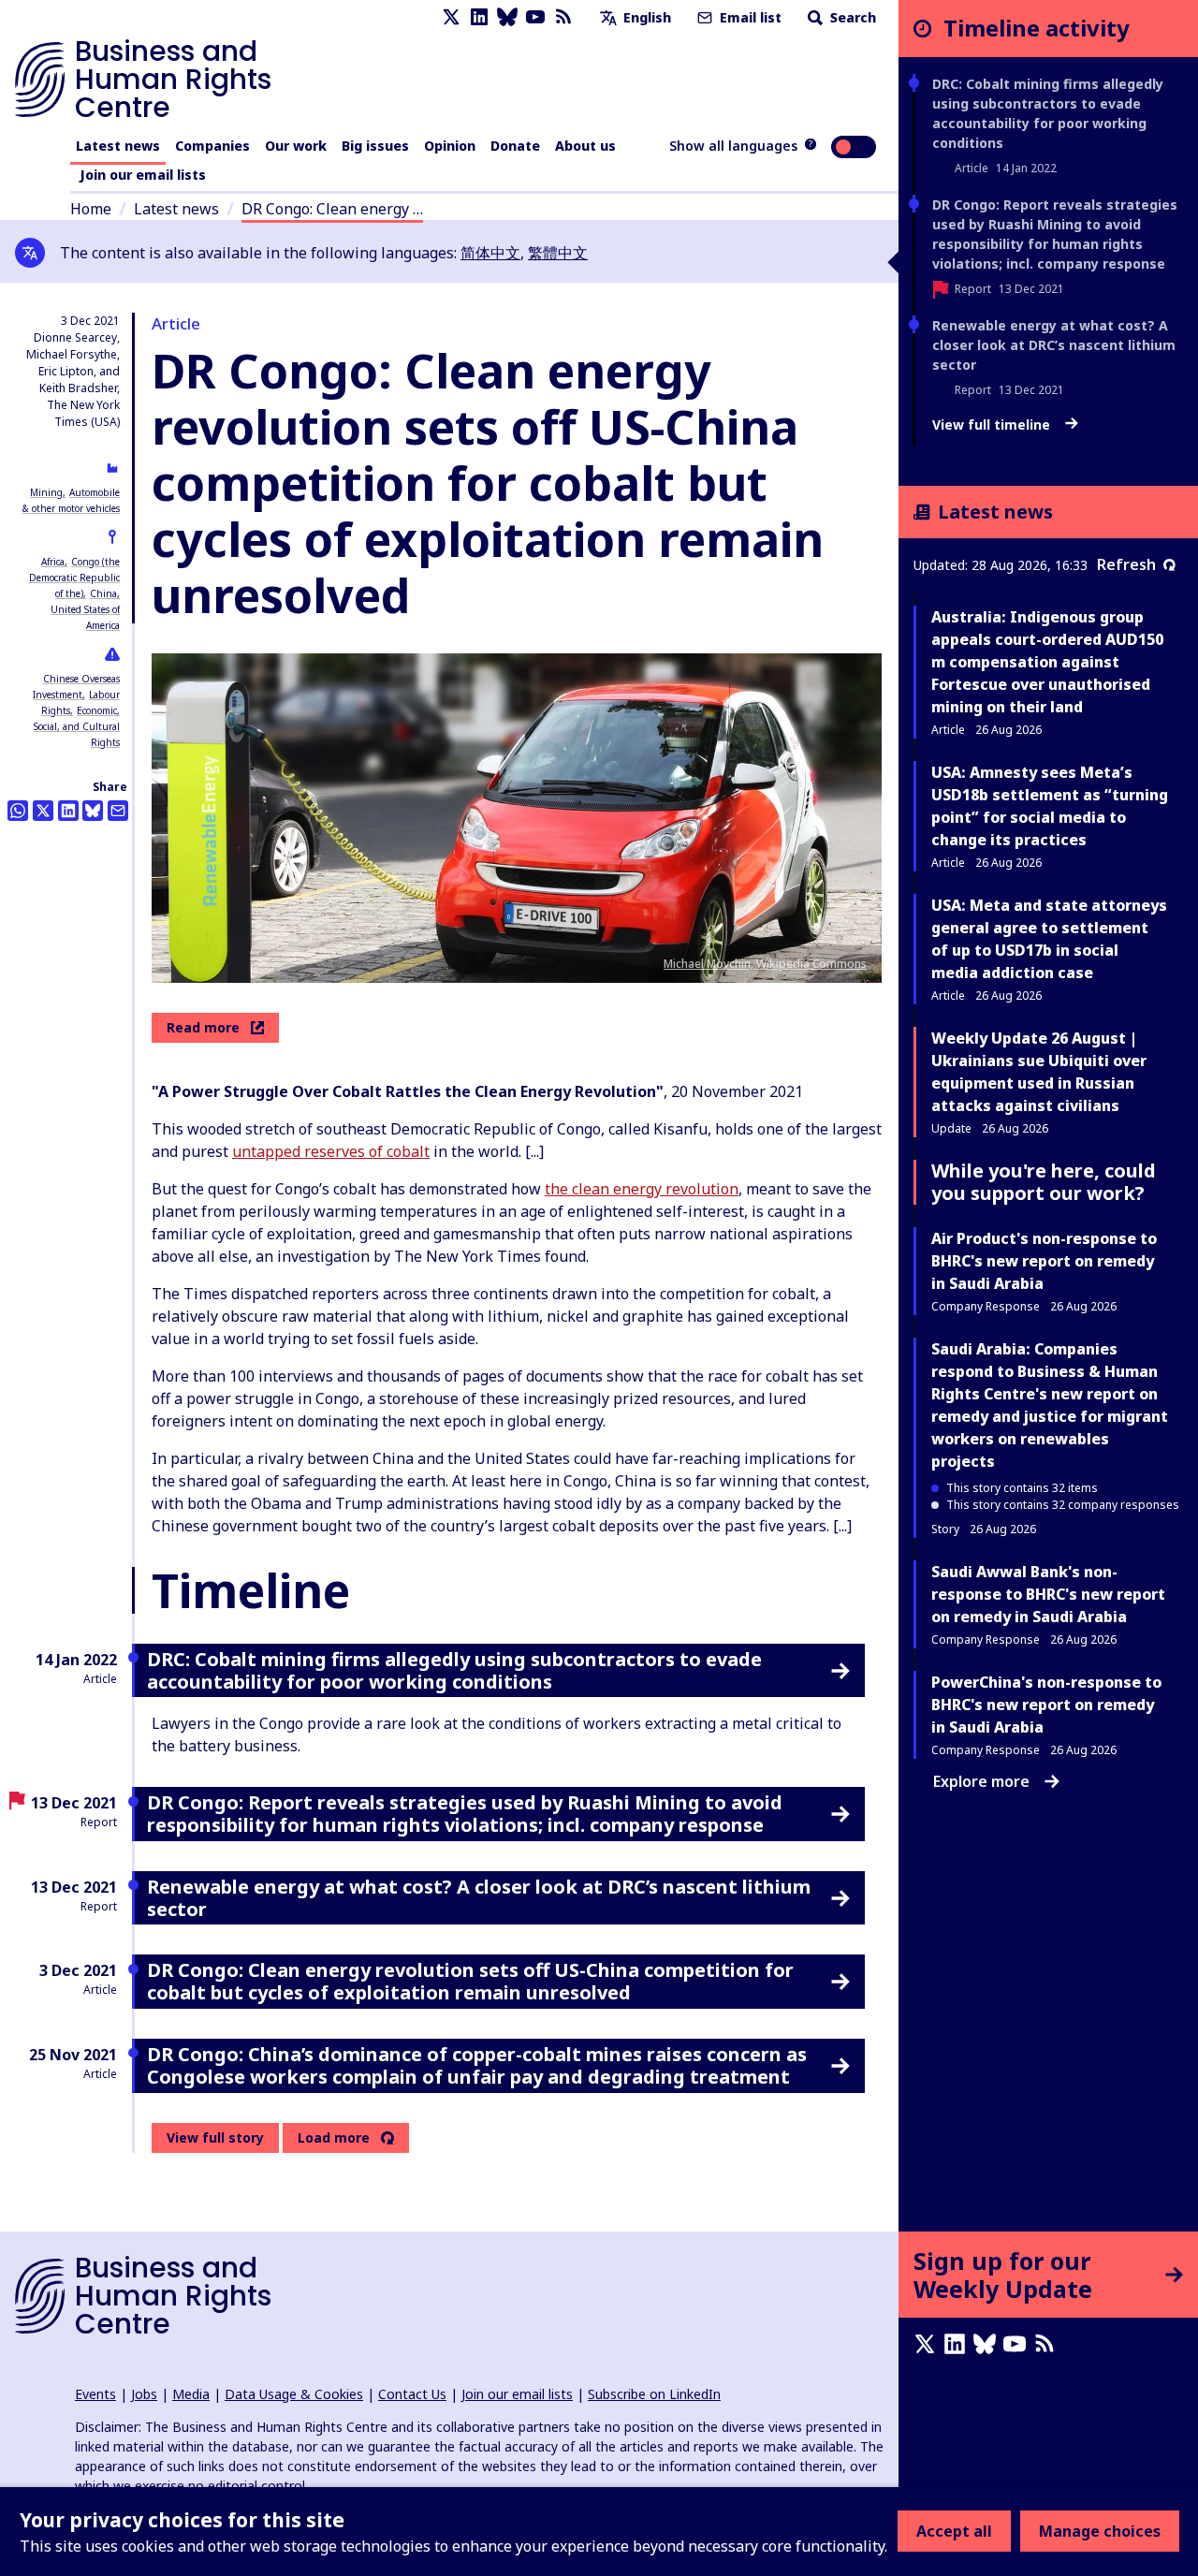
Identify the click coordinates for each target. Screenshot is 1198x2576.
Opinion (450, 146)
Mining (46, 492)
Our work (296, 146)
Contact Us (412, 2394)
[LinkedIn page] (479, 17)
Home (91, 209)
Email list (749, 17)
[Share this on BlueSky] (93, 811)
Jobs (144, 2394)
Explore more (981, 1781)
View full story (215, 2137)
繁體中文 (558, 253)
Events (95, 2394)
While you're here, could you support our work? (1044, 1182)
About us (585, 146)
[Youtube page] (535, 17)
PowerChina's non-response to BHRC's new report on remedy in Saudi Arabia (1046, 1705)
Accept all (954, 2531)
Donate (515, 146)
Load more (334, 2138)
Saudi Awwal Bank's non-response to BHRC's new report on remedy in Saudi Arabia (1048, 1594)
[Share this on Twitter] (43, 811)
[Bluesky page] (507, 17)
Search (851, 17)
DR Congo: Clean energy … (332, 209)
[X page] (451, 17)
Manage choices (1100, 2531)
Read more (203, 1027)
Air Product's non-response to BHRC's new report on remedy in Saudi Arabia (1044, 1261)
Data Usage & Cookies (294, 2394)
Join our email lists (143, 175)
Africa (53, 562)
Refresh (1126, 564)
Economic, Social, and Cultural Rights (77, 726)
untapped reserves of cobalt (331, 1151)
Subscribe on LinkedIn (654, 2394)
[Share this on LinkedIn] (68, 811)
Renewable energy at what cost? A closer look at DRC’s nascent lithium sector (1054, 345)
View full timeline (993, 425)
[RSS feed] (563, 17)
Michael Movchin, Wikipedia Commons (765, 964)
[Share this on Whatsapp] (18, 811)
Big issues (375, 146)
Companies (212, 146)
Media (191, 2394)
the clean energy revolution (642, 1189)
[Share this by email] (118, 811)
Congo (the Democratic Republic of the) (74, 578)
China (103, 593)
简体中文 (490, 253)
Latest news (118, 146)
